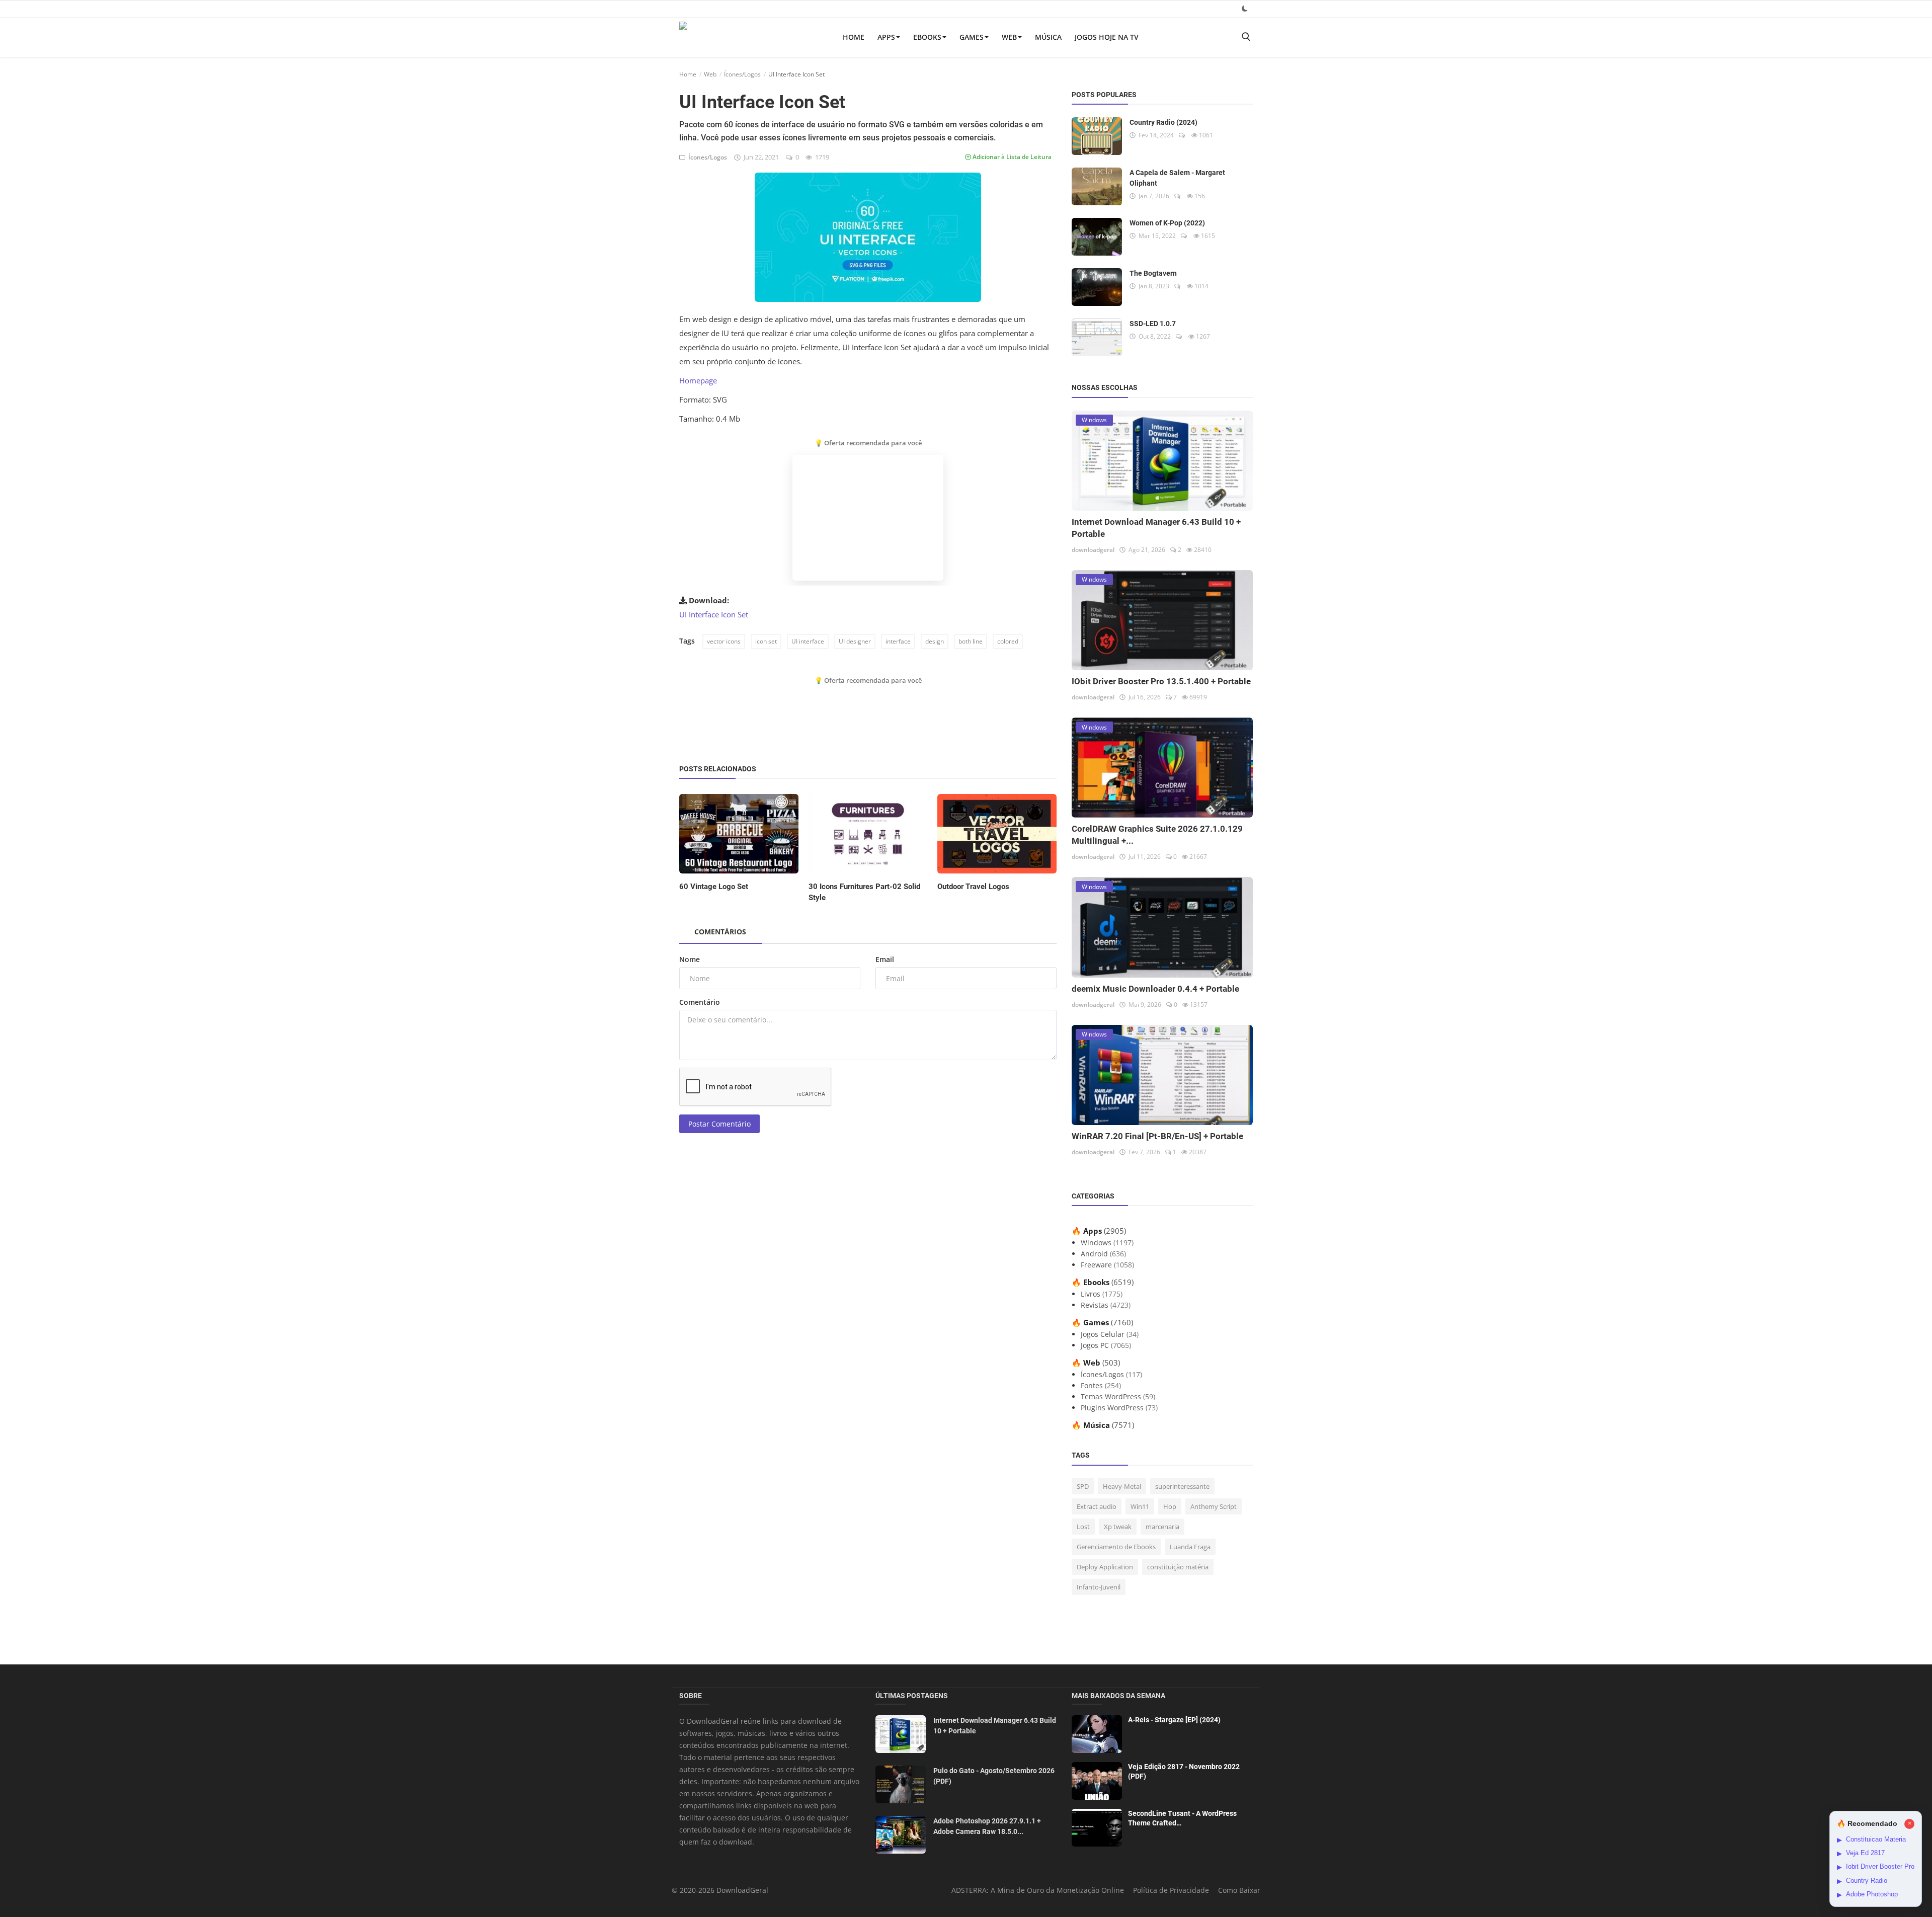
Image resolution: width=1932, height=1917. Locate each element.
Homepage (698, 380)
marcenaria (1162, 1527)
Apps (886, 37)
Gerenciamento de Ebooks (1116, 1547)
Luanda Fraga (1190, 1547)
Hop (1170, 1506)
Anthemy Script (1214, 1506)
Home (854, 37)
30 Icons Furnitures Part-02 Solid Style (864, 892)
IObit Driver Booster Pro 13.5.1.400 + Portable (1161, 681)
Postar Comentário (719, 1124)
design (935, 641)
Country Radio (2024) (1163, 122)
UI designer (855, 641)
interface (898, 641)
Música (1048, 37)
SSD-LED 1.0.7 (1153, 324)
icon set (766, 641)
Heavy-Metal (1122, 1486)
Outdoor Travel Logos (973, 887)
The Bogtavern (1153, 273)
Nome (690, 959)
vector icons (724, 641)
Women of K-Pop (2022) (1167, 223)
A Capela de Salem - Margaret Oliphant (1177, 178)
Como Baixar (1239, 1890)
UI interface (808, 641)
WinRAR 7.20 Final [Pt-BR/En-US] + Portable (1157, 1136)
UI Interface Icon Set (714, 614)
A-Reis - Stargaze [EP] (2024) (1174, 1720)
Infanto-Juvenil (1099, 1587)
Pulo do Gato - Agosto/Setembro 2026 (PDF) (994, 1776)
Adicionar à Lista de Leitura (1011, 157)
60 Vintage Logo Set (714, 887)
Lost (1083, 1527)
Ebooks (927, 37)
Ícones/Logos (742, 74)
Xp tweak (1118, 1527)
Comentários (720, 932)
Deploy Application (1105, 1567)
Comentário (700, 1002)
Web (1009, 37)
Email (885, 959)
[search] (1246, 37)
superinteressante (1182, 1486)
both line (971, 641)
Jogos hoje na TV (1107, 37)
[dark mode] (1245, 8)
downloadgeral (1093, 550)
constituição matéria (1178, 1567)
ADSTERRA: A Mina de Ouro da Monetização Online (1038, 1890)
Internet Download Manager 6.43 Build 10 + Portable (995, 1726)
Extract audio (1097, 1506)
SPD (1083, 1486)
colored (1008, 641)
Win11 (1140, 1506)
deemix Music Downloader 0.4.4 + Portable (1155, 989)
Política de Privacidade (1171, 1890)
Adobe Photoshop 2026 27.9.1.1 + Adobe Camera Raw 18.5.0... (987, 1826)
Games (972, 37)
